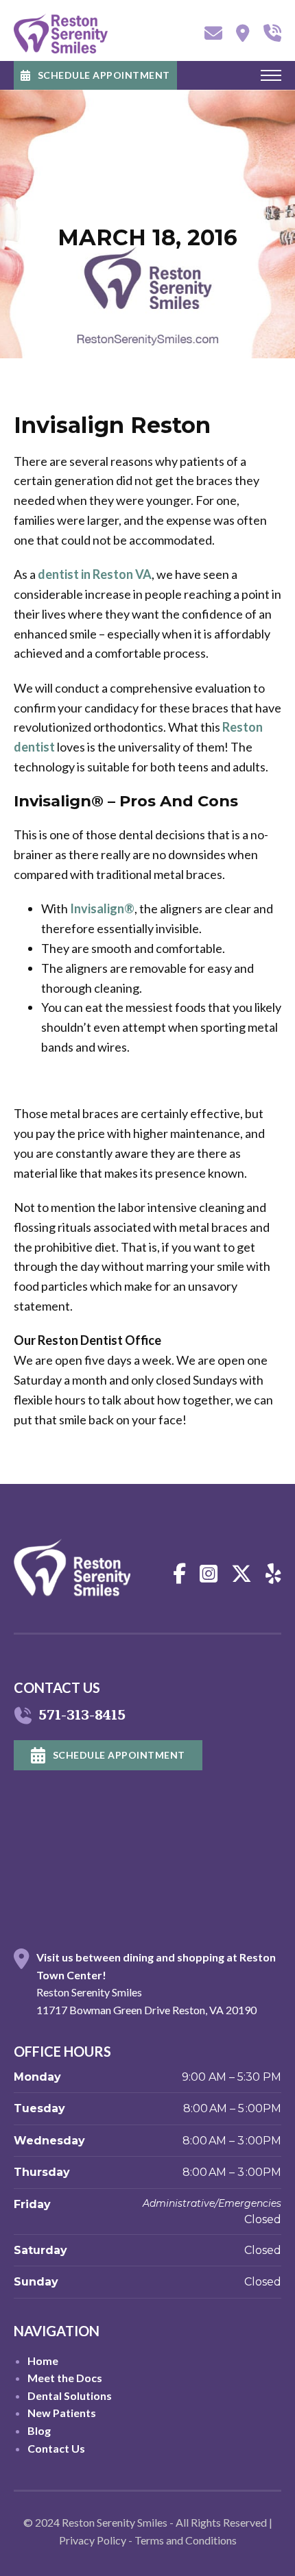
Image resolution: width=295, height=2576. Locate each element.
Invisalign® (102, 908)
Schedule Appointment (104, 75)
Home (43, 2361)
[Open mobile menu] (271, 75)
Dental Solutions (70, 2395)
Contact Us (56, 2448)
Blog (39, 2430)
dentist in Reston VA (95, 574)
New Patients (62, 2413)
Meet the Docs (65, 2378)
